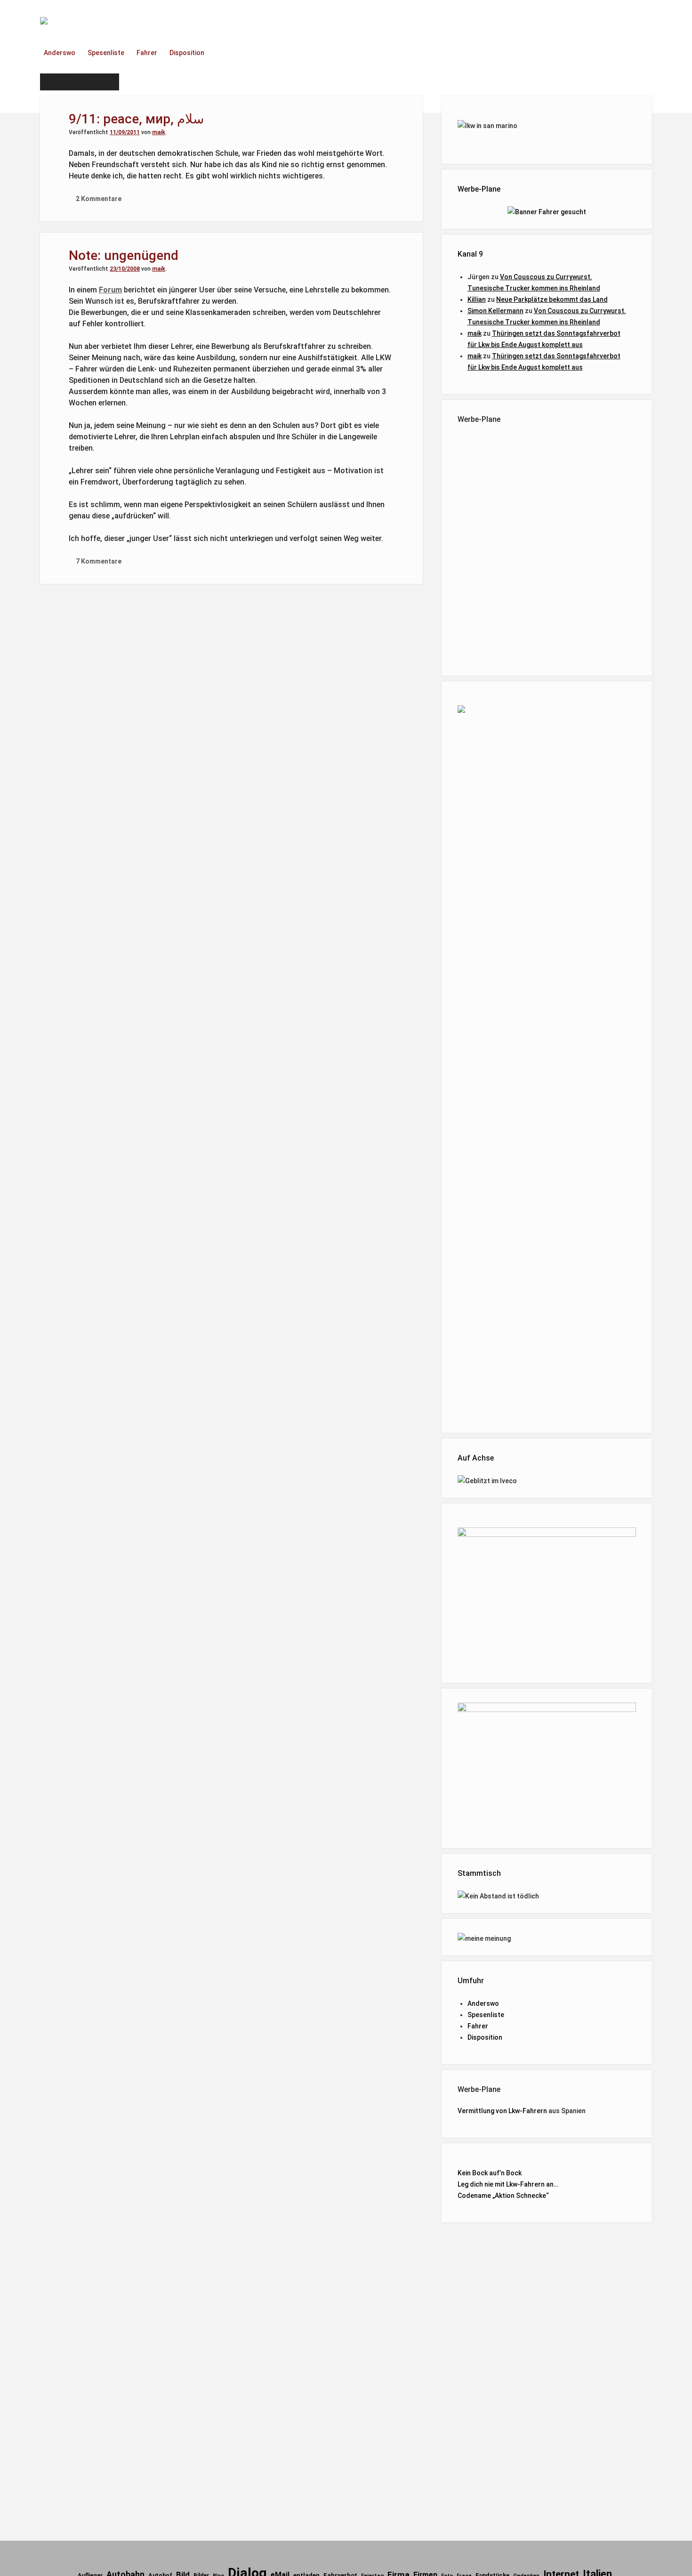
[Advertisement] (547, 548)
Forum (110, 290)
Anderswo (60, 53)
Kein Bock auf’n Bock (490, 2173)
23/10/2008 (125, 269)
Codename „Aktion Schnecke (502, 2196)
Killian (477, 299)
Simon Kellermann (495, 311)
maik (159, 132)
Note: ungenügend (124, 255)
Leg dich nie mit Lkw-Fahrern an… (508, 2184)
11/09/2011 (125, 132)
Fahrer (147, 53)
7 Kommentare (99, 561)
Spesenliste (106, 53)
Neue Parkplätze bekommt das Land (552, 299)
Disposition (187, 53)
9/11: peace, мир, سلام (136, 119)
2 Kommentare (99, 199)
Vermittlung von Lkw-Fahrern (502, 2111)
